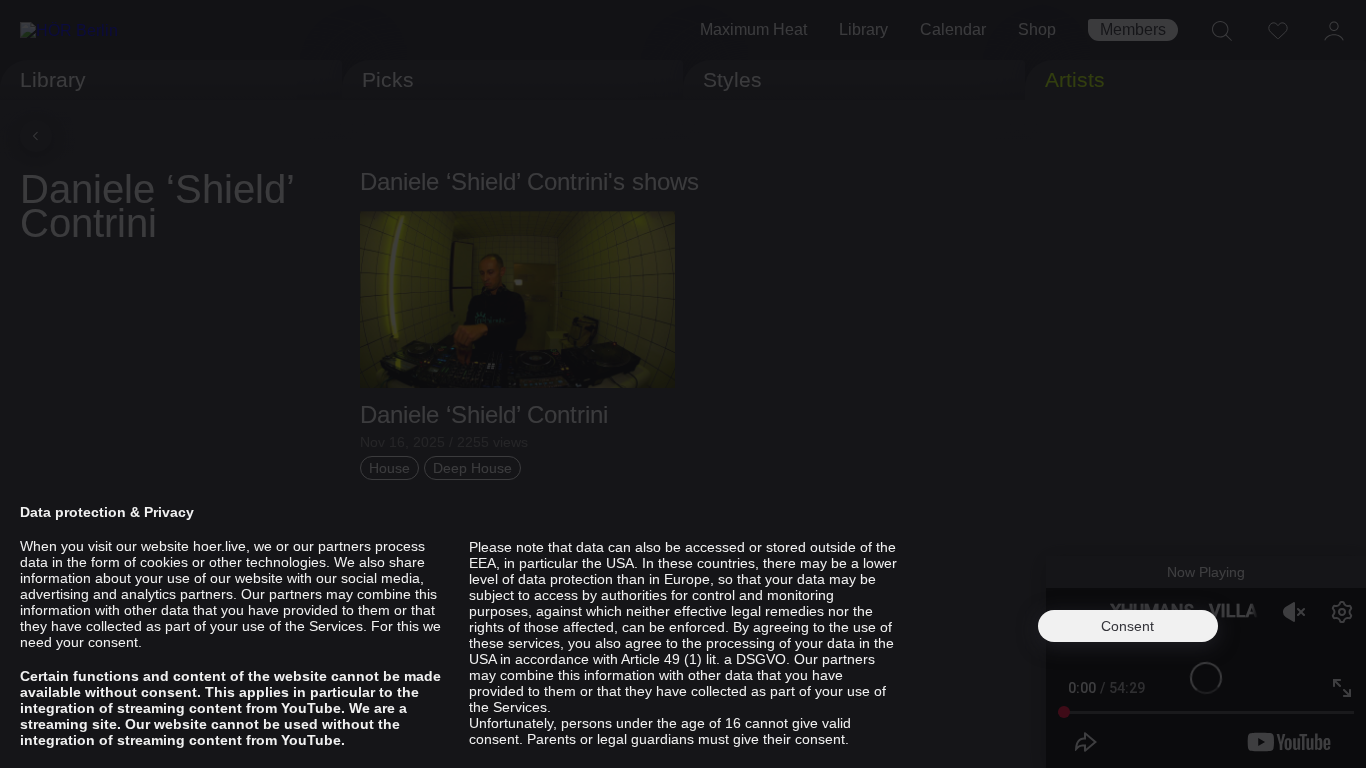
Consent (1127, 626)
